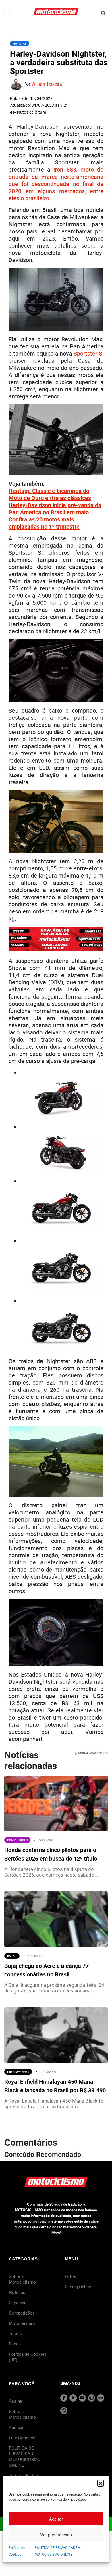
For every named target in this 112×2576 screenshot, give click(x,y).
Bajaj (12, 1956)
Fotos (71, 2276)
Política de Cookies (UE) (28, 2357)
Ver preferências (56, 2535)
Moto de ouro (22, 2323)
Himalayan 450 (18, 2072)
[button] (101, 2483)
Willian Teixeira (47, 84)
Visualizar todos (92, 1753)
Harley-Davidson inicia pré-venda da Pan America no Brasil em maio (55, 509)
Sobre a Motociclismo (22, 2279)
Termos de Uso (24, 2475)
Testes (15, 2333)
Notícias (20, 43)
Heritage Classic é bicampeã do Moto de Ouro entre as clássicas (50, 494)
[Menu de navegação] (8, 13)
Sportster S (88, 353)
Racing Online (78, 2287)
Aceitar (56, 2519)
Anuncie (17, 2427)
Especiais (18, 2303)
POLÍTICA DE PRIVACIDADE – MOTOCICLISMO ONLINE (25, 2456)
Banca (15, 2344)
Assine (16, 2401)
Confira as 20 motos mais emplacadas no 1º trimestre (44, 523)
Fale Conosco (22, 2438)
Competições (17, 1840)
